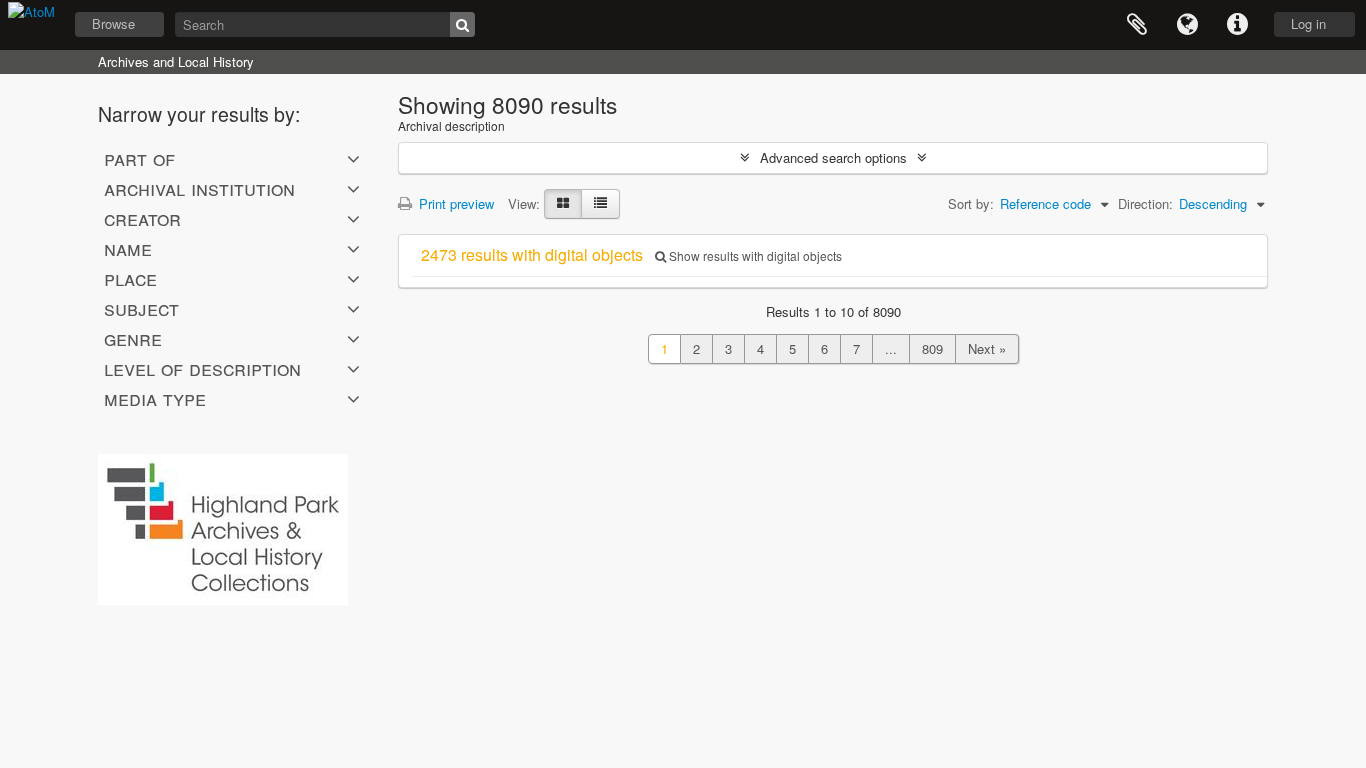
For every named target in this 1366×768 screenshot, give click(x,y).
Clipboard (1137, 25)
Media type (155, 398)
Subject (141, 308)
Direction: (1145, 203)
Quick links (1237, 25)
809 (932, 348)
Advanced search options (833, 157)
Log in (1308, 23)
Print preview (454, 203)
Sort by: (971, 203)
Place (130, 278)
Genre (133, 338)
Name (128, 248)
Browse (113, 23)
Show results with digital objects (754, 255)
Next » (987, 348)
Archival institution (199, 188)
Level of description (202, 368)
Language (1187, 25)
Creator (142, 218)
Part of (139, 158)
